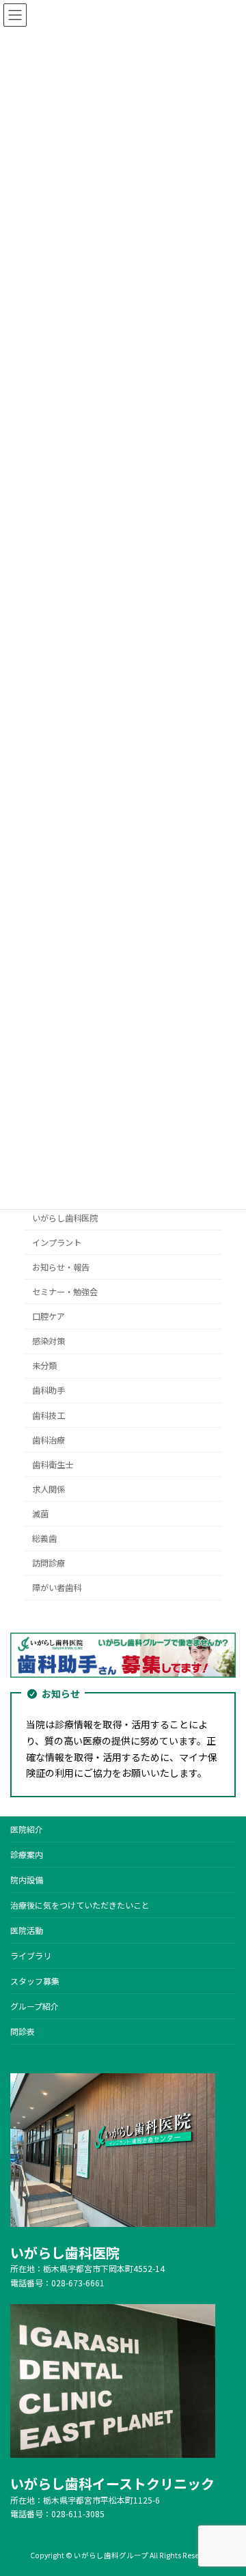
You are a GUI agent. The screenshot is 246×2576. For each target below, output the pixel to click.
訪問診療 (49, 1563)
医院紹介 (27, 1829)
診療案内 (27, 1854)
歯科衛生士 (53, 1465)
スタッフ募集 (35, 1981)
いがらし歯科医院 (65, 1217)
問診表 (23, 2031)
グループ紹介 (35, 2006)
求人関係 (49, 1489)
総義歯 (44, 1538)
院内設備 (27, 1880)
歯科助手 (49, 1390)
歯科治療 (49, 1440)
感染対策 (49, 1341)
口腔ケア (49, 1316)
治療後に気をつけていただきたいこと (80, 1905)
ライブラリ (31, 1955)
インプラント (57, 1243)
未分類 (44, 1366)
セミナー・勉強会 (65, 1292)
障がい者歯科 (57, 1588)
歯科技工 (49, 1415)
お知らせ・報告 (61, 1267)
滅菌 (40, 1514)
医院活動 (27, 1930)
